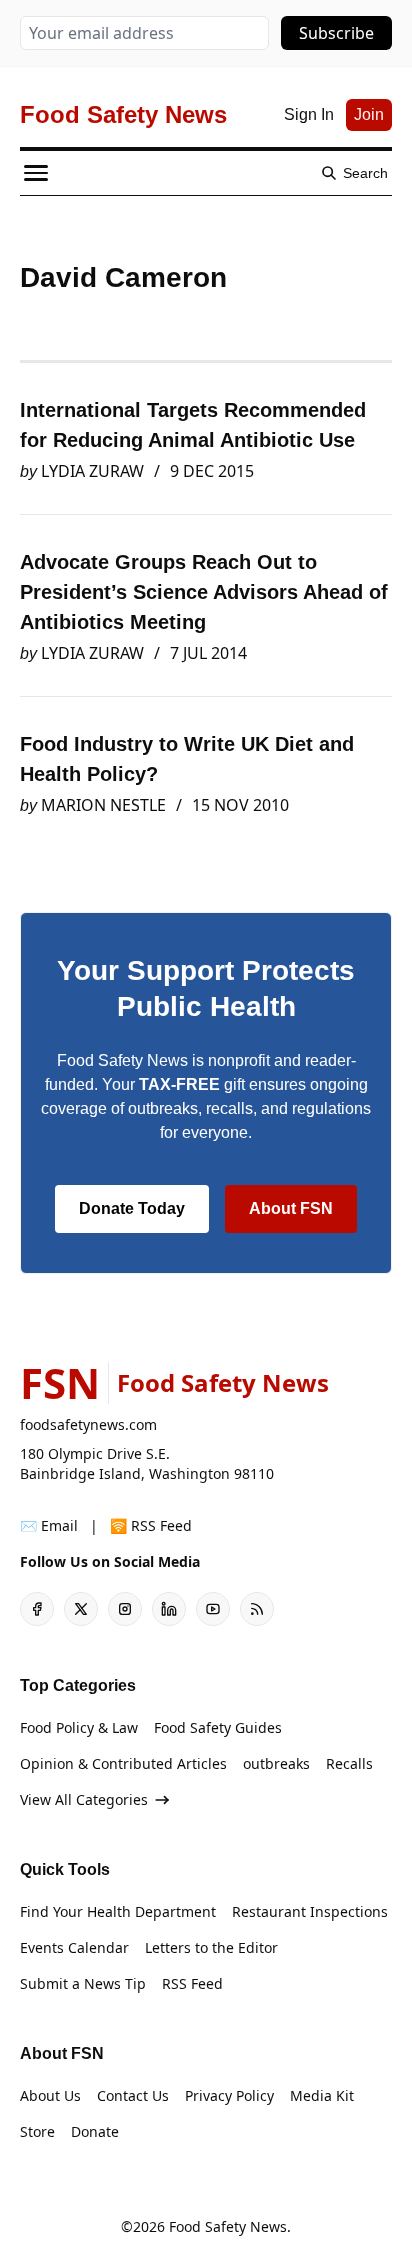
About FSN (291, 1208)
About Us (50, 2095)
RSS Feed (192, 1983)
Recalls (349, 1763)
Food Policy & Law (79, 1727)
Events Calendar (74, 1947)
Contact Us (133, 2095)
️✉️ (49, 1525)
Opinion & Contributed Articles (123, 1763)
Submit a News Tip (83, 1983)
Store (37, 2131)
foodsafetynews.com (88, 1424)
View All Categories (84, 1799)
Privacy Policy (229, 2095)
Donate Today (132, 1208)
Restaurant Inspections (310, 1911)
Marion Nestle (103, 805)
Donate (95, 2131)
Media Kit (322, 2095)
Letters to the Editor (211, 1947)
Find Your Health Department (118, 1911)
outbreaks (276, 1763)
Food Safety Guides (218, 1727)
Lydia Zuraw (92, 471)
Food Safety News (228, 2226)
